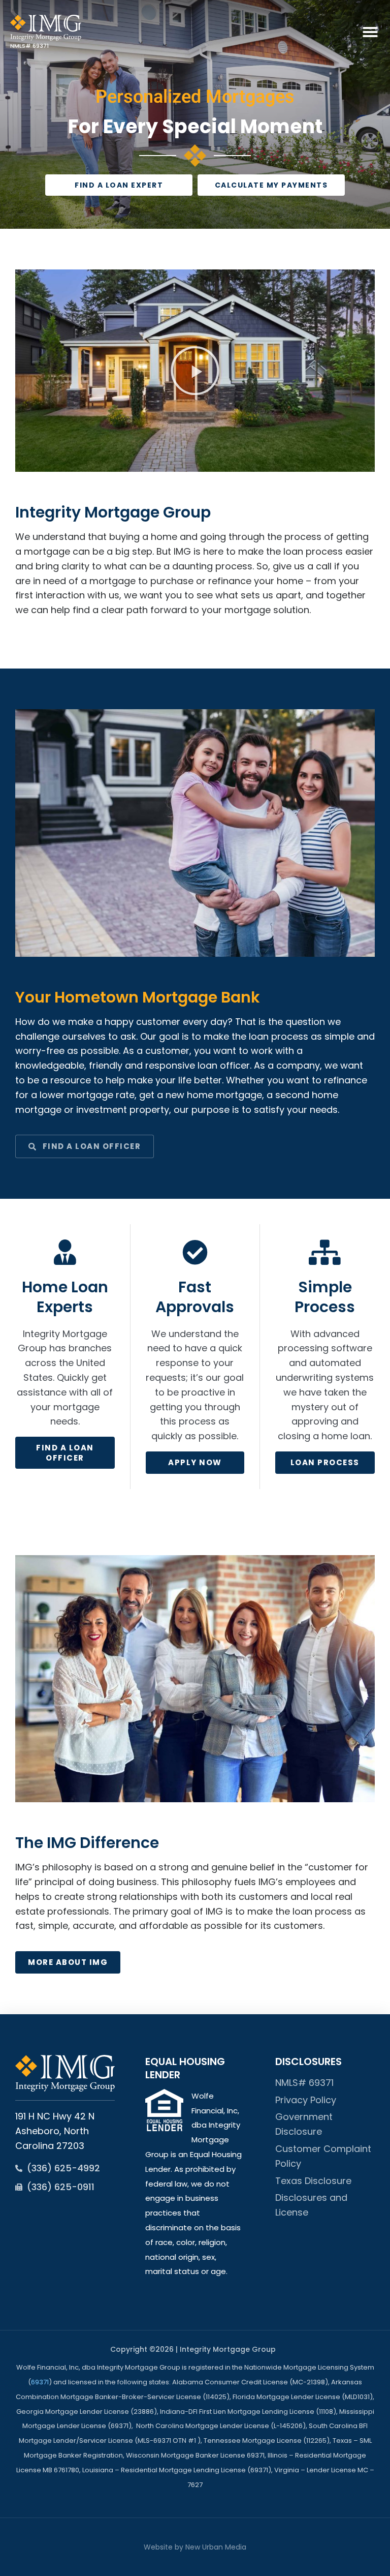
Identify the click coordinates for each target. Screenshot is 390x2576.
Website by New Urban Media (195, 2547)
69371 (40, 2382)
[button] (370, 32)
